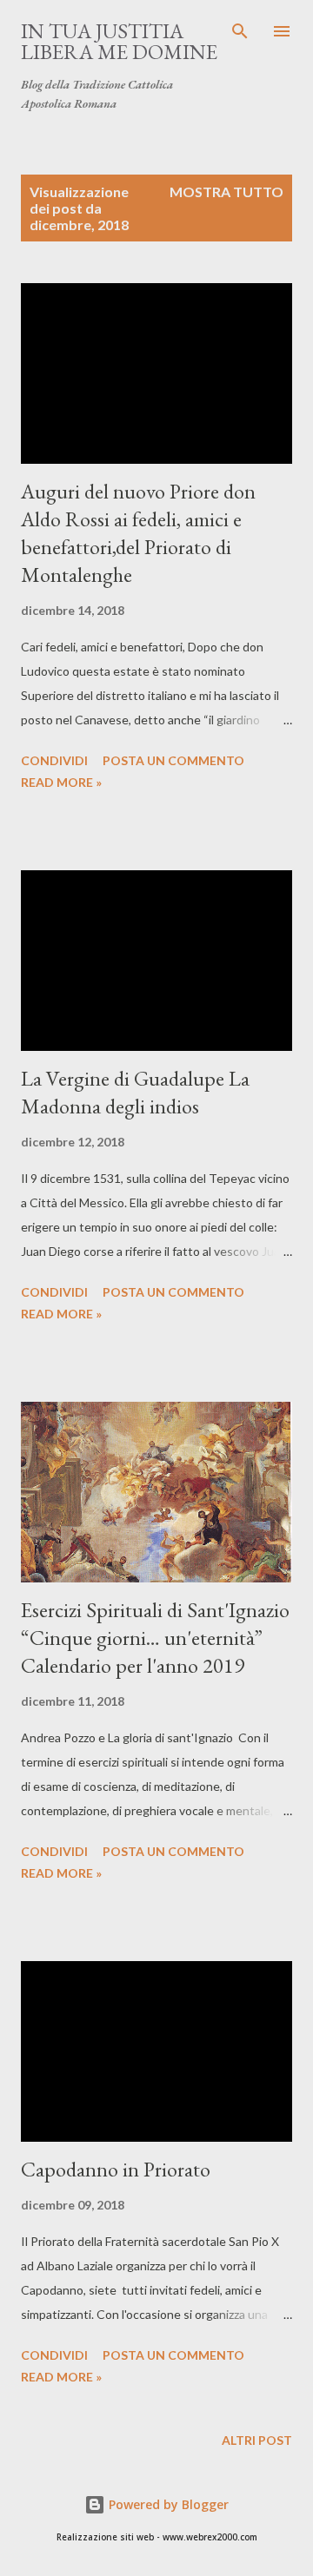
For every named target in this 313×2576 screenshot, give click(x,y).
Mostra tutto (226, 192)
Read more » (61, 782)
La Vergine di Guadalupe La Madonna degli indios (135, 1092)
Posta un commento (173, 760)
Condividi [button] (54, 760)
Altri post (257, 2440)
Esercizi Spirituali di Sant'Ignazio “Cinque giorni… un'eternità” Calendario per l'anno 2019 (155, 1638)
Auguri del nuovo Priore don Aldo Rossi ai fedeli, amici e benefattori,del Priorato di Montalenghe (138, 533)
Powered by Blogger (167, 2504)
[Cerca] (240, 31)
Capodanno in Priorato (116, 2169)
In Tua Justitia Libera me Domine (119, 41)
